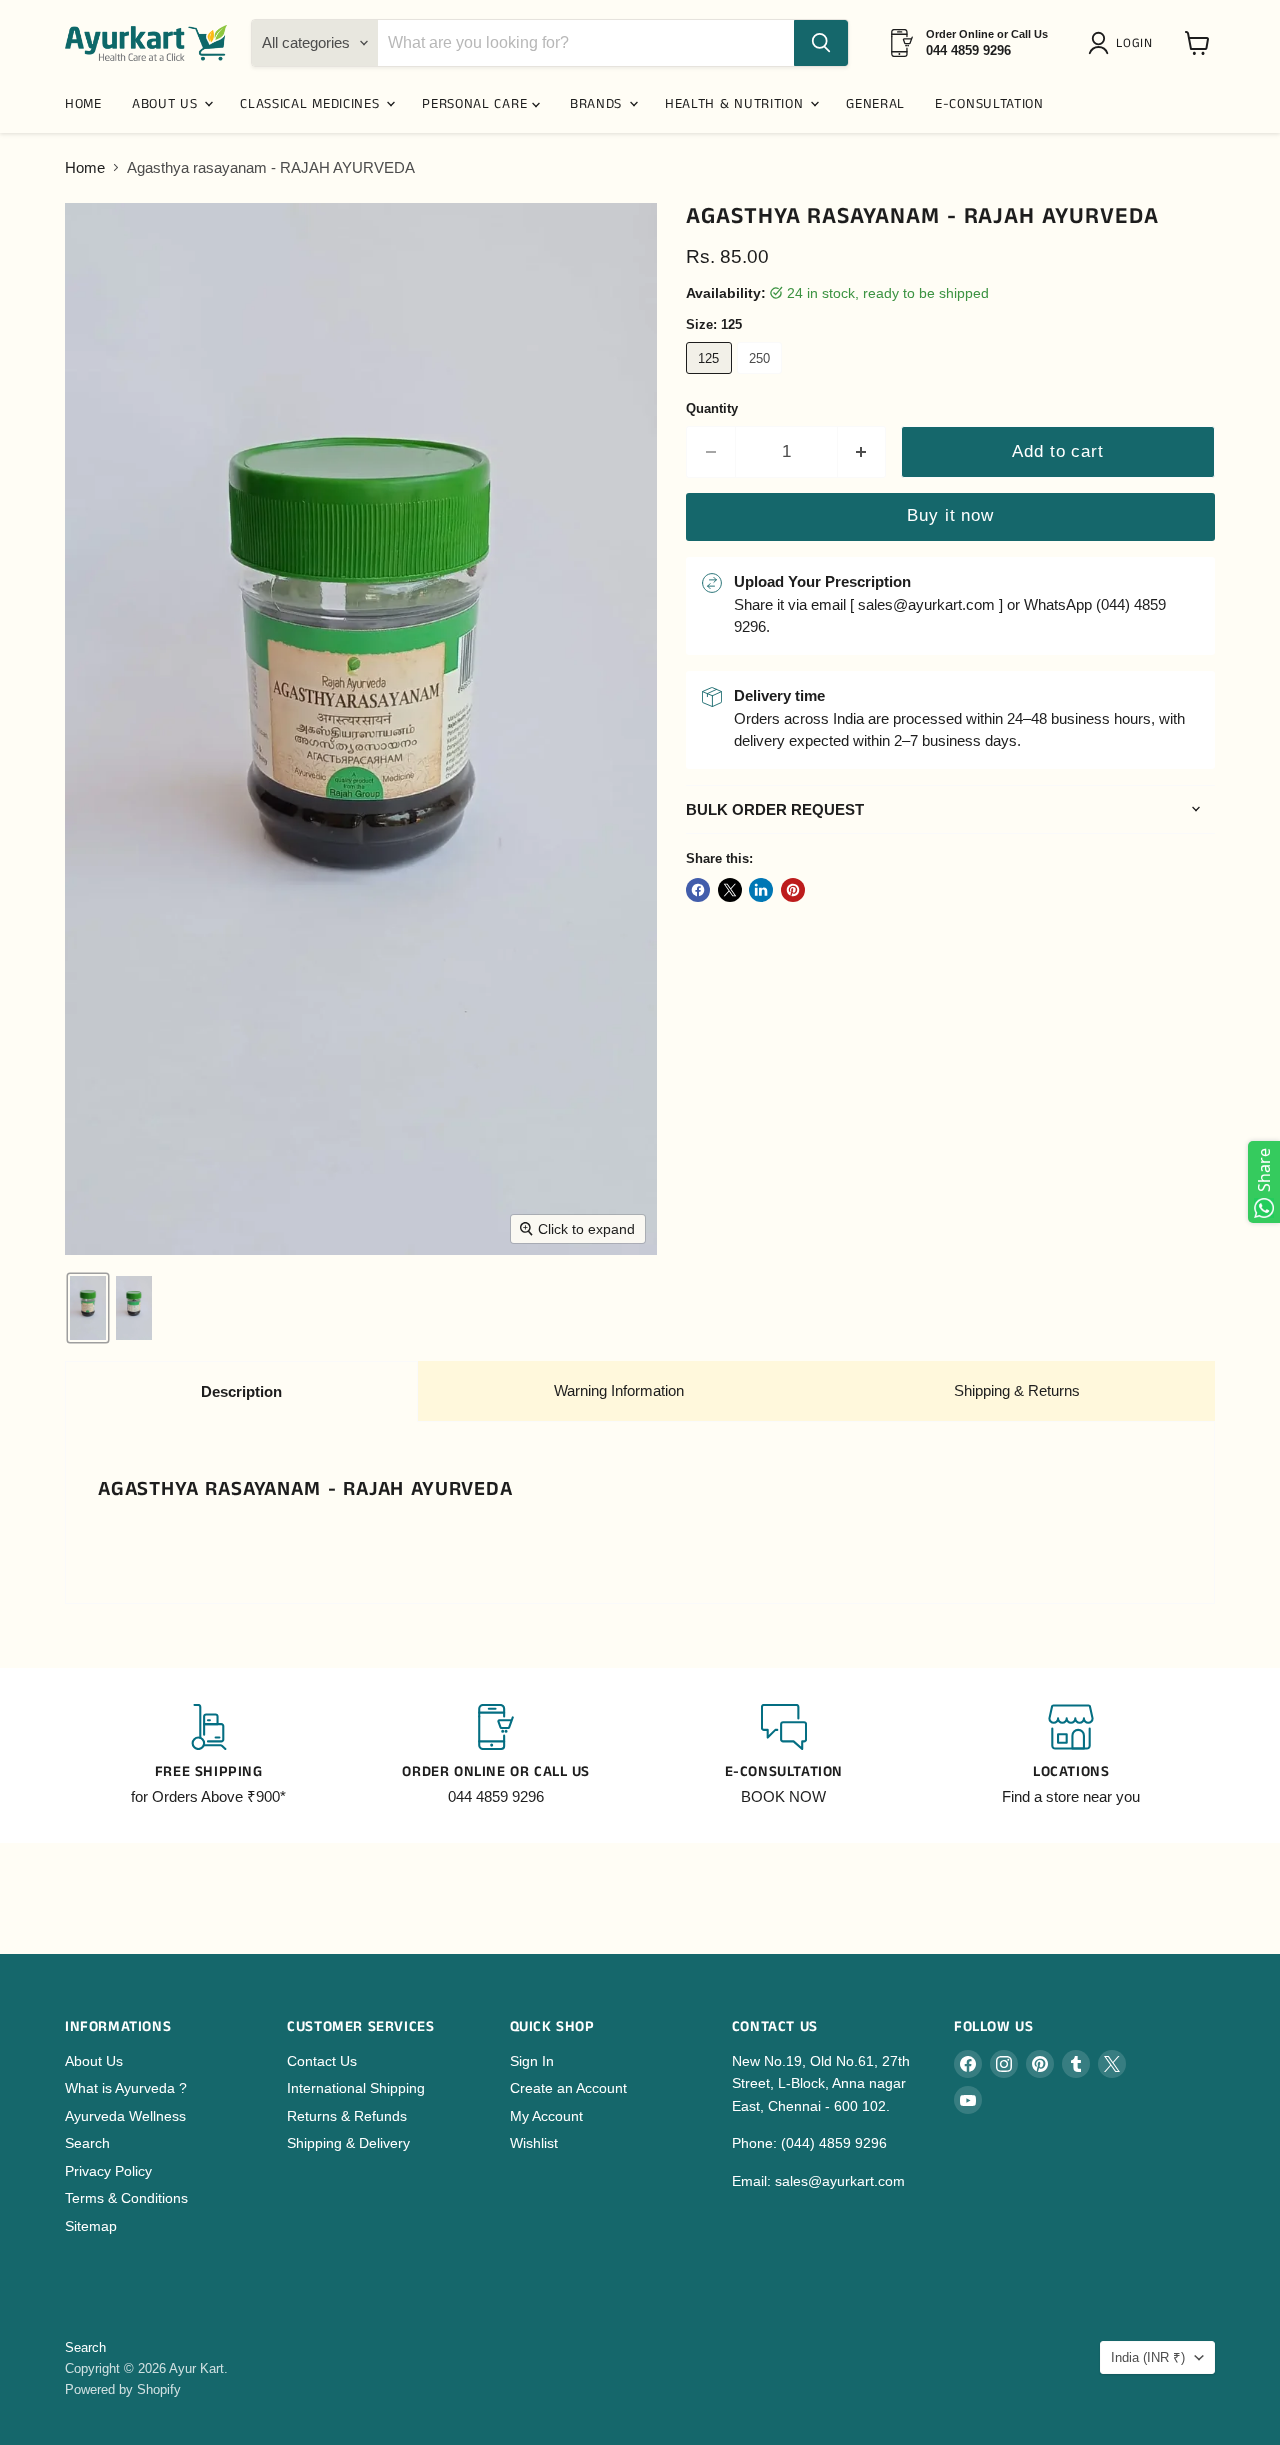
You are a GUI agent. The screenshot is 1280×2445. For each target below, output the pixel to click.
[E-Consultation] (784, 1756)
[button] (1124, 43)
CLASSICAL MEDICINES (312, 104)
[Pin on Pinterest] (793, 890)
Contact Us (322, 2061)
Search (87, 2143)
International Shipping (356, 2088)
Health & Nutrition (736, 104)
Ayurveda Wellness (125, 2116)
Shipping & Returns (1017, 1390)
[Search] (821, 43)
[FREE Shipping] (209, 1756)
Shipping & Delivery (348, 2143)
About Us (94, 2061)
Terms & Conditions (126, 2198)
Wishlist (534, 2143)
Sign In (532, 2061)
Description (241, 1391)
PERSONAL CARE (477, 104)
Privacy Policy (108, 2171)
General (875, 104)
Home (85, 167)
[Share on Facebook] (698, 890)
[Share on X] (730, 890)
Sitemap (91, 2226)
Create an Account (568, 2088)
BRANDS (598, 104)
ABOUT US (167, 104)
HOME (83, 104)
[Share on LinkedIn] (761, 890)
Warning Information (619, 1390)
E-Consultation (989, 104)
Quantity (712, 408)
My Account (546, 2116)
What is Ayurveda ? (126, 2088)
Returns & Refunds (347, 2116)
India (1148, 2357)
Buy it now (950, 515)
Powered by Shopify (123, 2389)
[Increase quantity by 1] (862, 451)
